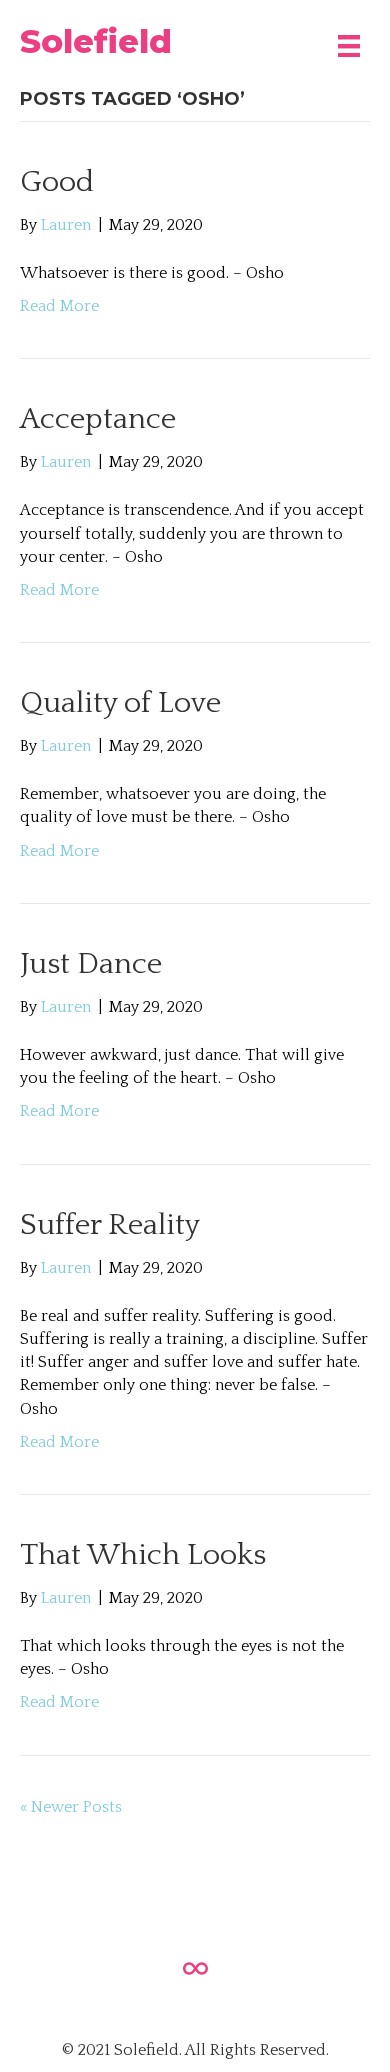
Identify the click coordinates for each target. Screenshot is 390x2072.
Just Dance (91, 964)
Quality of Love (120, 703)
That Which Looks (143, 1555)
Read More (59, 306)
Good (57, 182)
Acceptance (98, 419)
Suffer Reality (110, 1225)
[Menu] (349, 41)
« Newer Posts (71, 1807)
